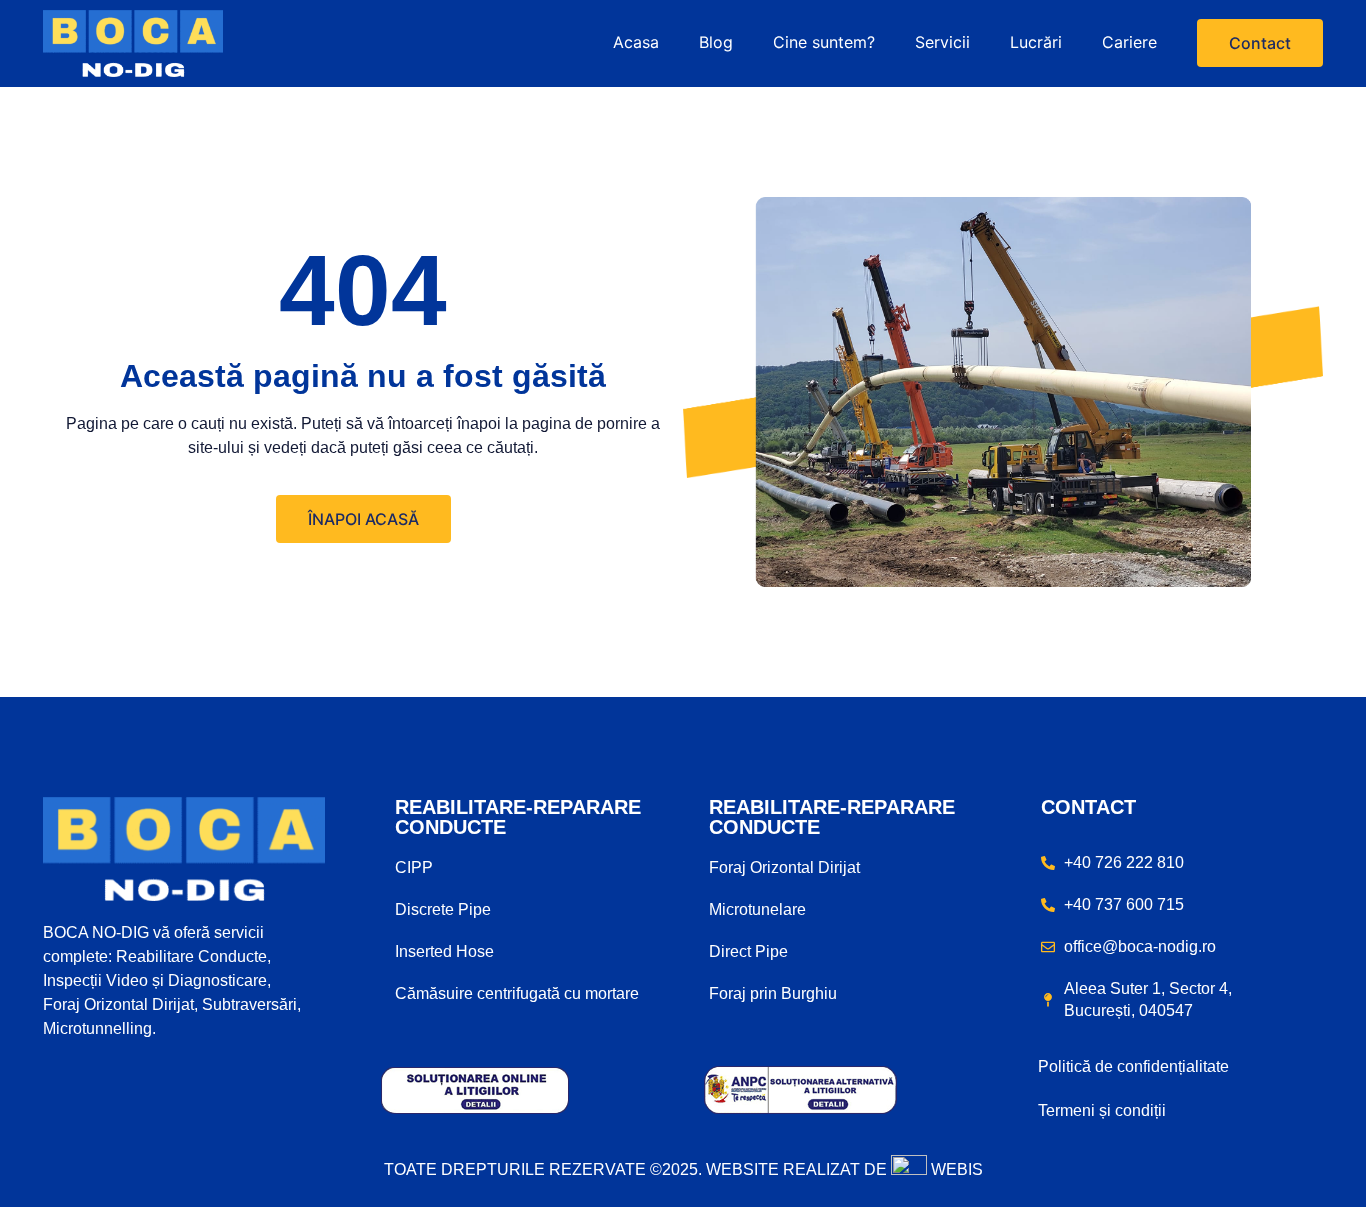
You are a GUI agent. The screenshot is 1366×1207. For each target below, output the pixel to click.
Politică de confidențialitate (1133, 1066)
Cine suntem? (824, 42)
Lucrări (1036, 42)
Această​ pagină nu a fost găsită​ (363, 376)
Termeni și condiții (1102, 1110)
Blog (716, 42)
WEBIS (955, 1169)
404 (363, 290)
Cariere (1129, 42)
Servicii (942, 42)
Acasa (636, 42)
